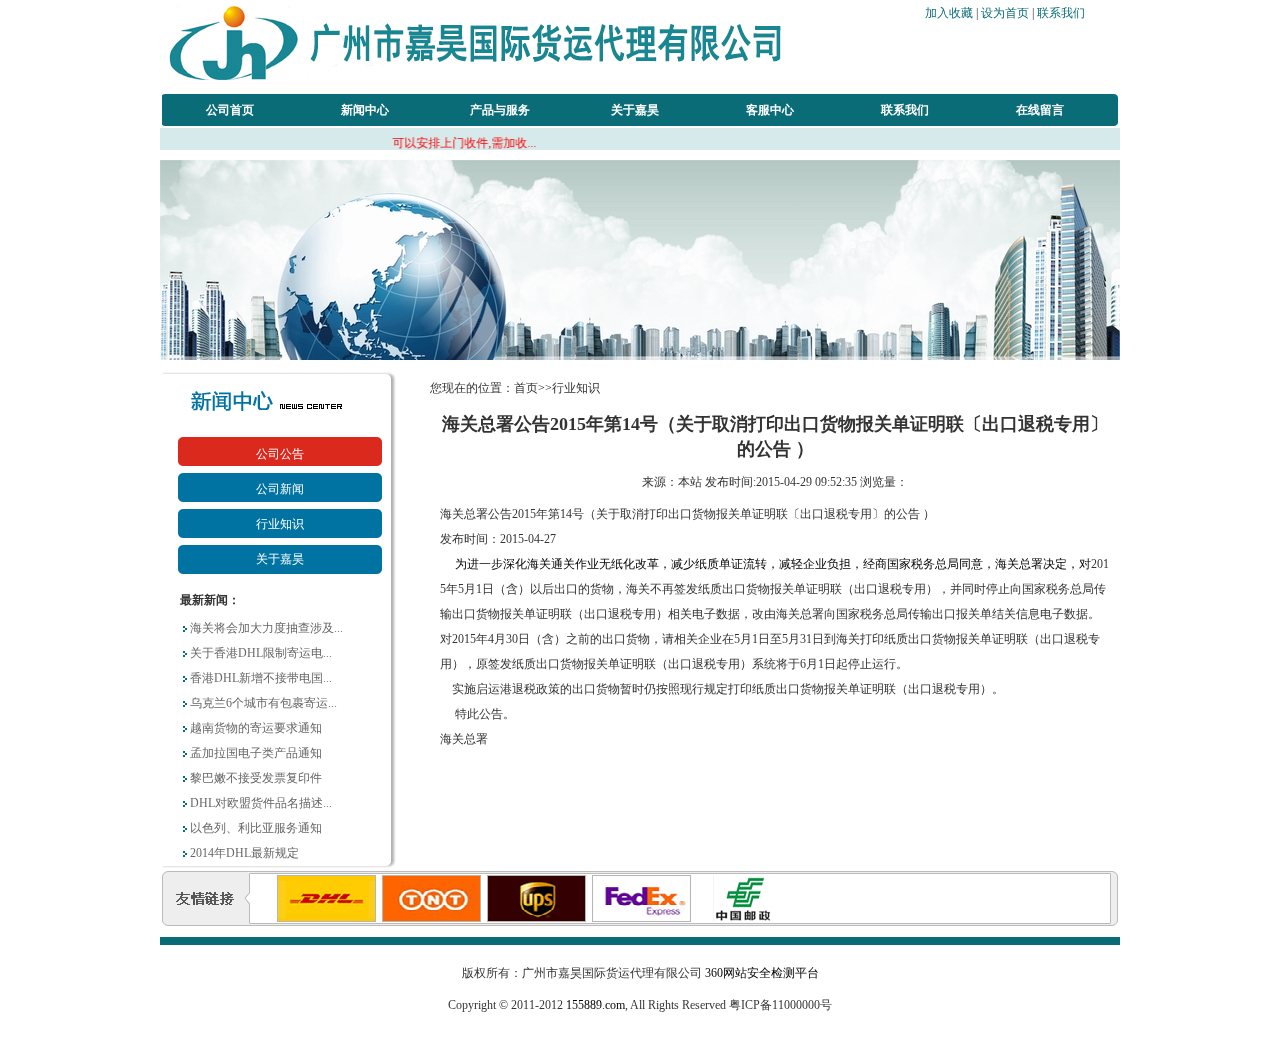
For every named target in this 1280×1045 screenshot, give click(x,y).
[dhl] (299, 918)
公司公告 (280, 454)
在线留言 (1040, 110)
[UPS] (509, 918)
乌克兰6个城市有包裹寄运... (263, 703)
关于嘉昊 (635, 110)
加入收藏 (949, 13)
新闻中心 (365, 110)
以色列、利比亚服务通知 (256, 828)
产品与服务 (500, 110)
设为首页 (1005, 13)
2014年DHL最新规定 (244, 853)
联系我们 (1061, 13)
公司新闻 (280, 489)
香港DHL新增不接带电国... (261, 678)
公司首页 (230, 110)
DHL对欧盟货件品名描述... (261, 803)
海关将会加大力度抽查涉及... (266, 628)
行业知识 (280, 524)
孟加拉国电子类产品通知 (256, 753)
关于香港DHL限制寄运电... (261, 653)
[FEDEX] (614, 918)
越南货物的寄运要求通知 (256, 728)
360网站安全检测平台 (762, 973)
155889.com (595, 1005)
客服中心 (770, 110)
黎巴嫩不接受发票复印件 (256, 778)
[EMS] (719, 918)
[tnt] (404, 918)
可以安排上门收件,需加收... (425, 143)
